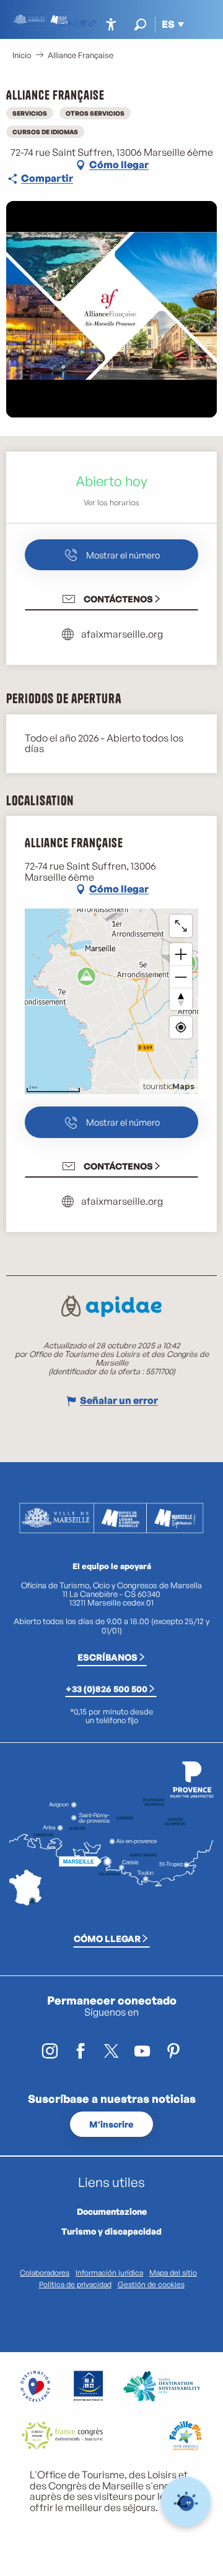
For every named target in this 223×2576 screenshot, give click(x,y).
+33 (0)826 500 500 (107, 1688)
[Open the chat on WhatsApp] (186, 2502)
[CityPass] (82, 25)
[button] (140, 24)
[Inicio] (63, 25)
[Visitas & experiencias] (92, 25)
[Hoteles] (72, 25)
